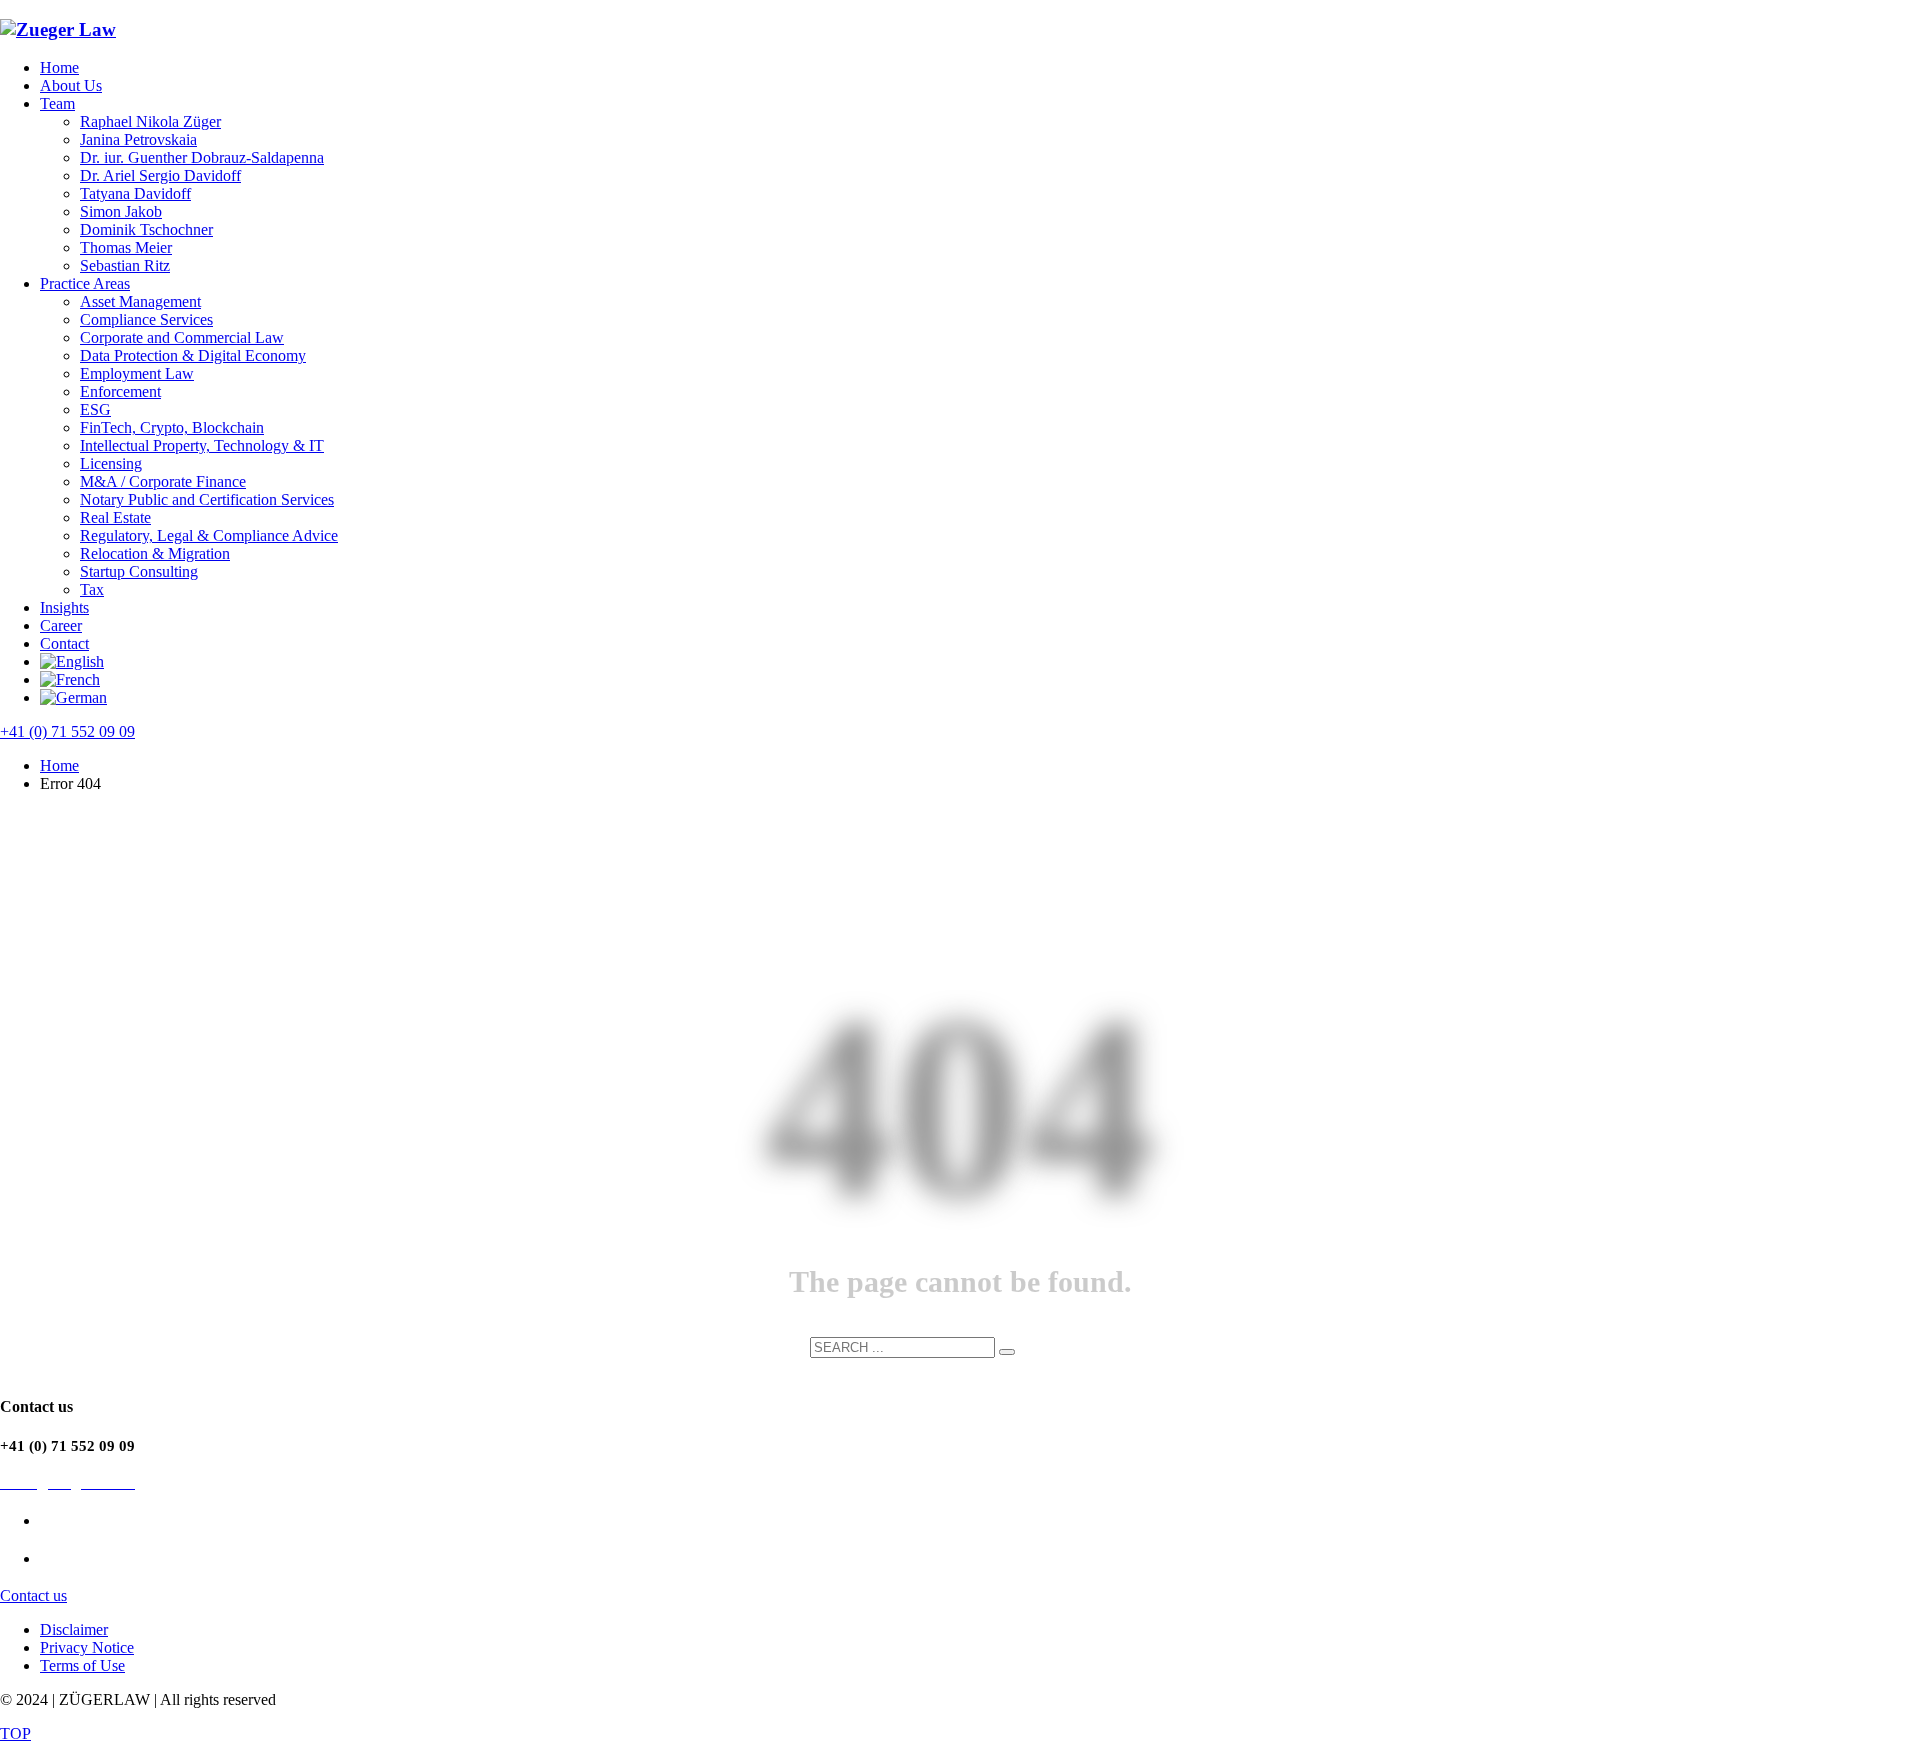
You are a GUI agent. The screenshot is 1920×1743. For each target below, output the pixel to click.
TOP (15, 1733)
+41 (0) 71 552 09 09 (67, 731)
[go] (1007, 1352)
